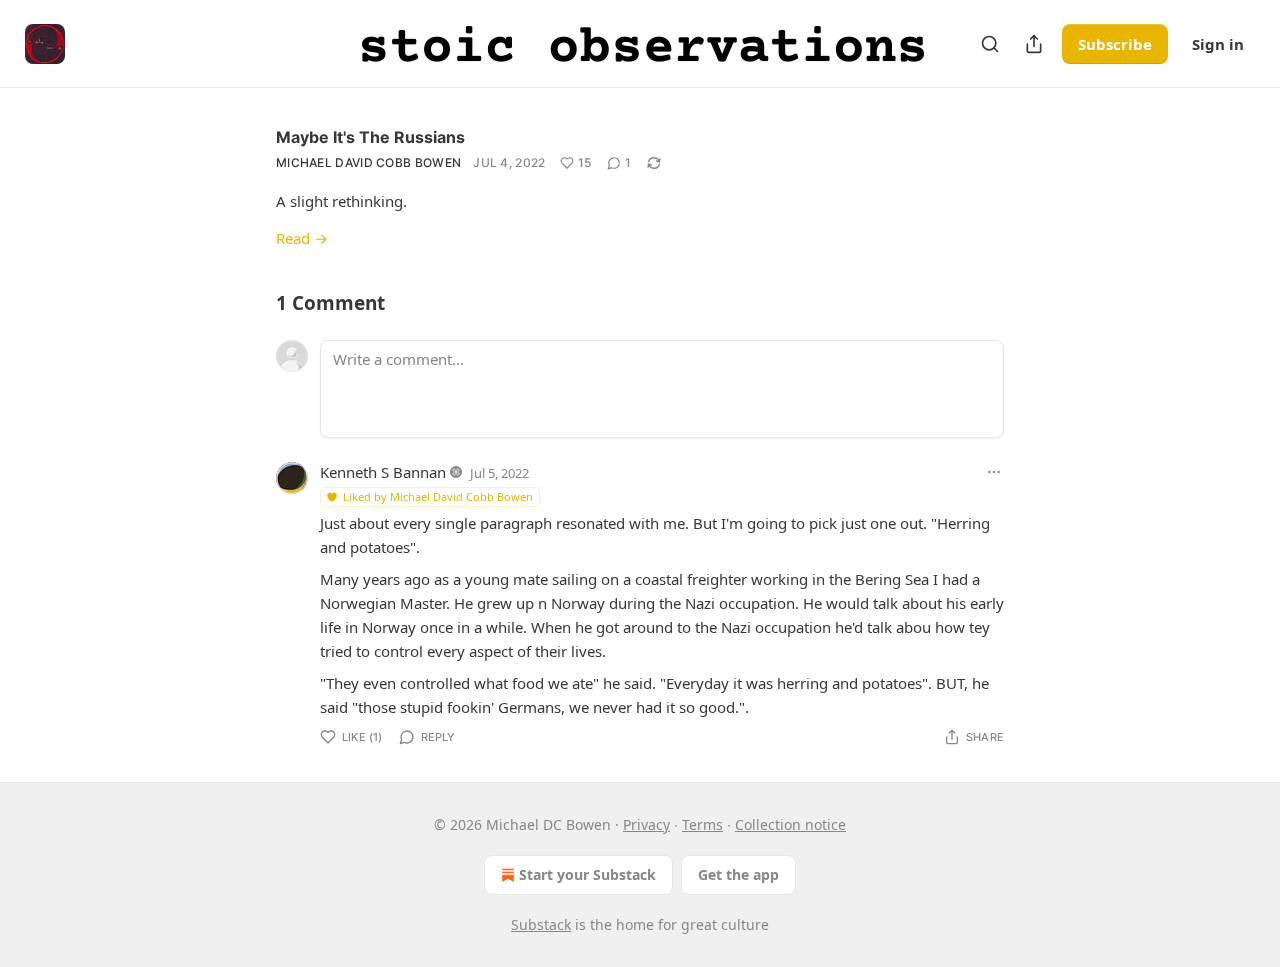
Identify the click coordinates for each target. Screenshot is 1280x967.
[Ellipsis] (994, 472)
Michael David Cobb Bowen (368, 162)
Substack (541, 924)
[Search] (990, 44)
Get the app (738, 874)
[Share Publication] (1034, 44)
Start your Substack (587, 874)
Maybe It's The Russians (370, 137)
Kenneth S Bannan (383, 472)
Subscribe (1115, 44)
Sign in (1218, 44)
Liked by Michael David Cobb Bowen (438, 496)
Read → (302, 238)
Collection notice (790, 824)
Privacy (646, 824)
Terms (702, 824)
